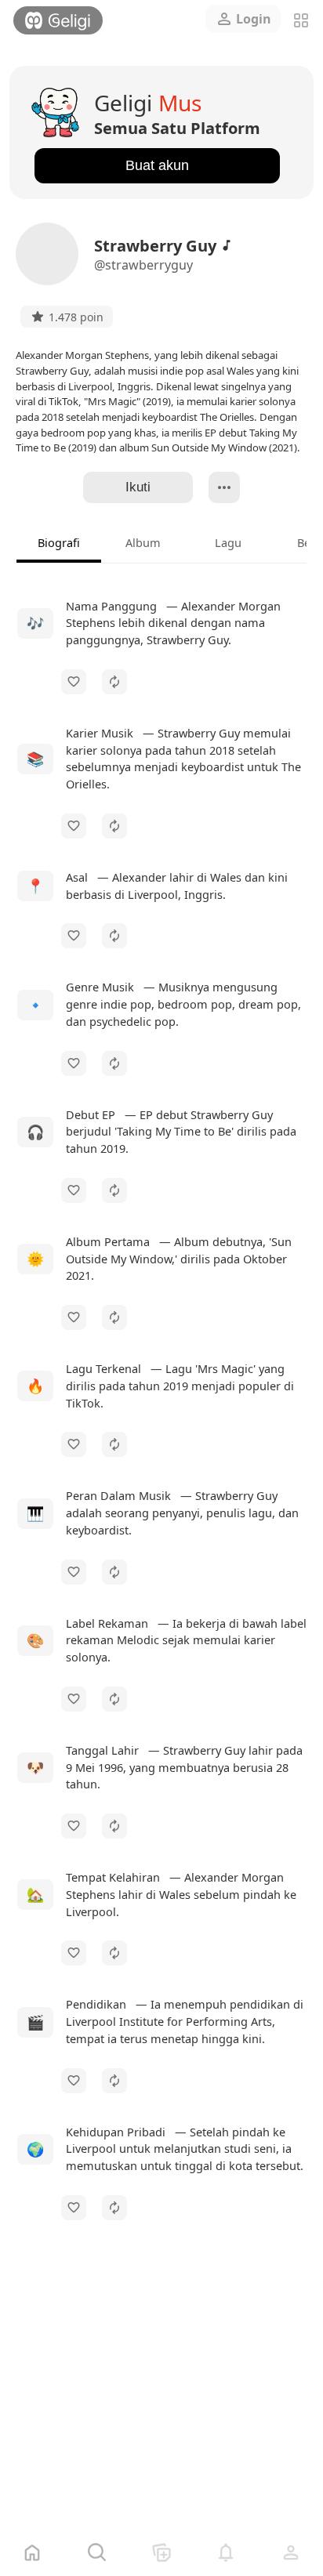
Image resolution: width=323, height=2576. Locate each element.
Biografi (59, 542)
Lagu (228, 542)
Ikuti (138, 487)
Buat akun (157, 165)
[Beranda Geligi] (58, 20)
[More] (224, 487)
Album (143, 542)
